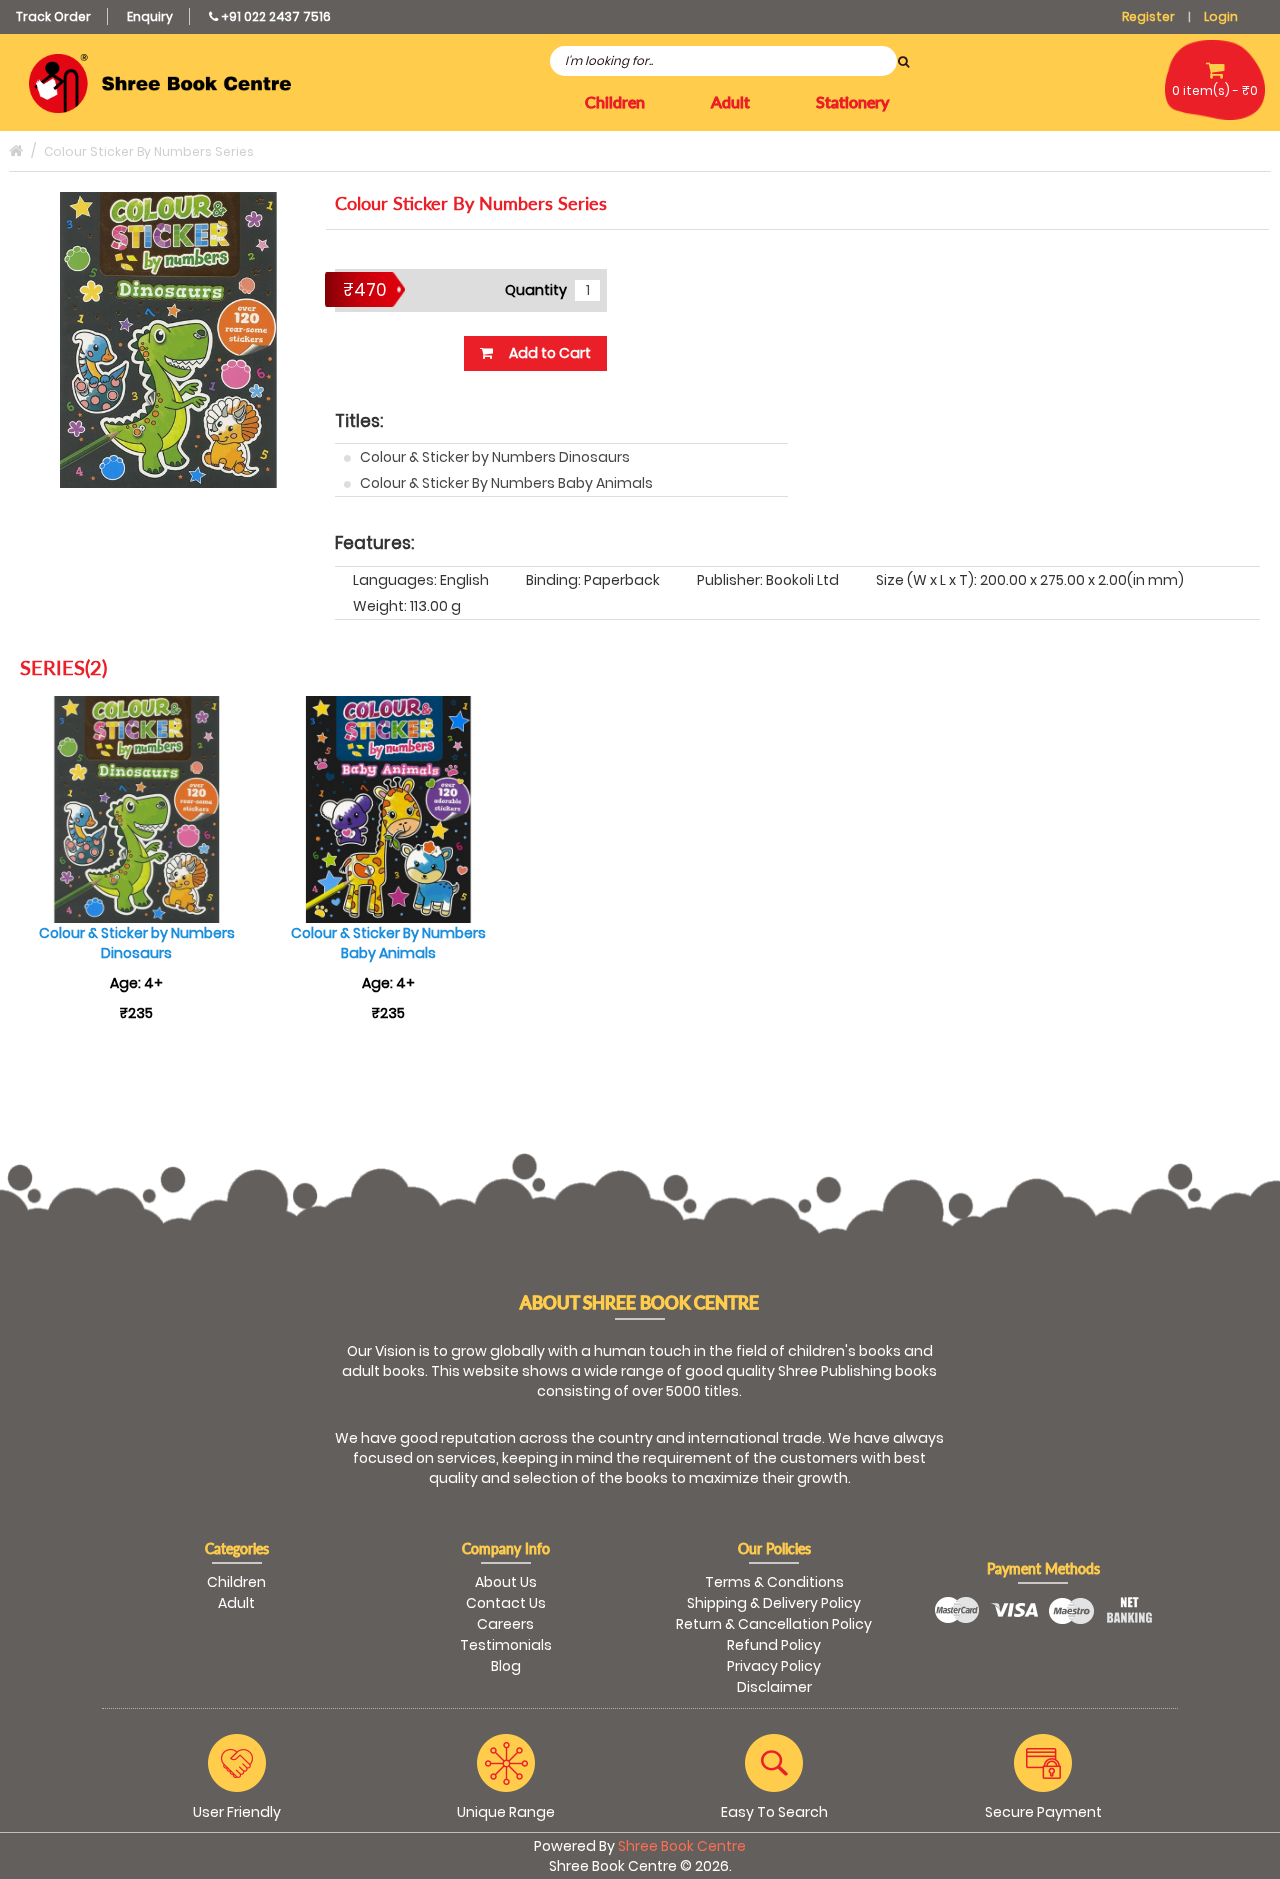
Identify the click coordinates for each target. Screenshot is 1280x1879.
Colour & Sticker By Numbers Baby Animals (506, 483)
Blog (506, 1666)
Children (236, 1582)
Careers (505, 1624)
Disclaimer (774, 1687)
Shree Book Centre (682, 1846)
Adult (236, 1603)
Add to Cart (548, 353)
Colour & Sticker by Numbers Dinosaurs (495, 457)
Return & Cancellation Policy (774, 1624)
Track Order (53, 16)
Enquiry (150, 16)
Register (1148, 16)
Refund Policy (774, 1645)
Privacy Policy (774, 1666)
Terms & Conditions (774, 1582)
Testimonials (506, 1645)
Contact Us (506, 1603)
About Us (506, 1582)
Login (1221, 16)
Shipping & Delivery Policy (774, 1603)
